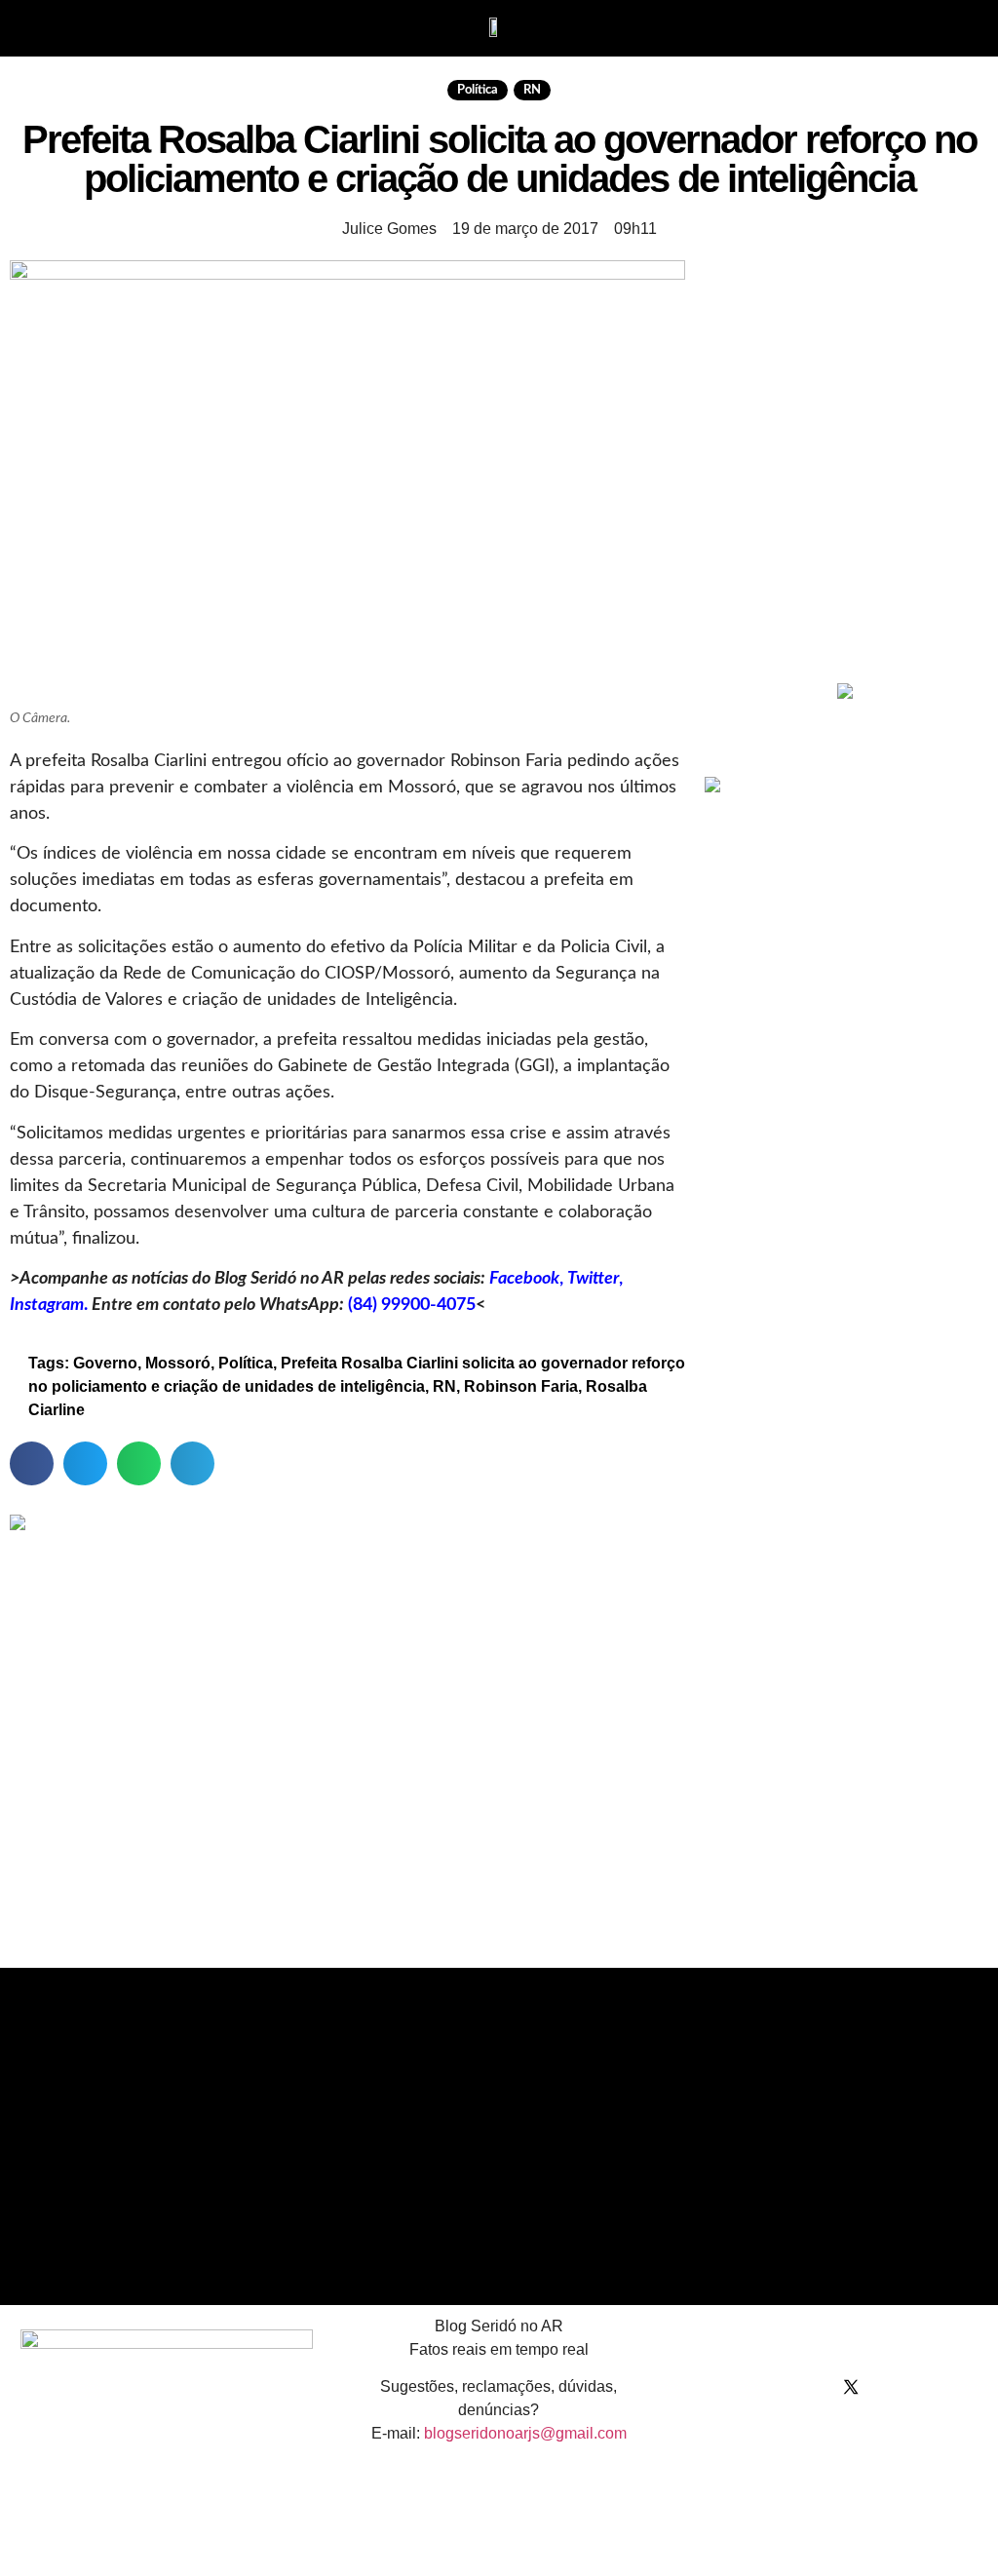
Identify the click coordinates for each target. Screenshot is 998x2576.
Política (478, 90)
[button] (50, 26)
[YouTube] (890, 2387)
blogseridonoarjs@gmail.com (525, 2433)
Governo (105, 1363)
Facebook (524, 1279)
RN (532, 90)
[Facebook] (773, 2387)
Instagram (47, 1305)
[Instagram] (812, 2387)
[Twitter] (851, 2387)
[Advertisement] (851, 530)
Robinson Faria (521, 1386)
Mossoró (178, 1363)
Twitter (593, 1279)
